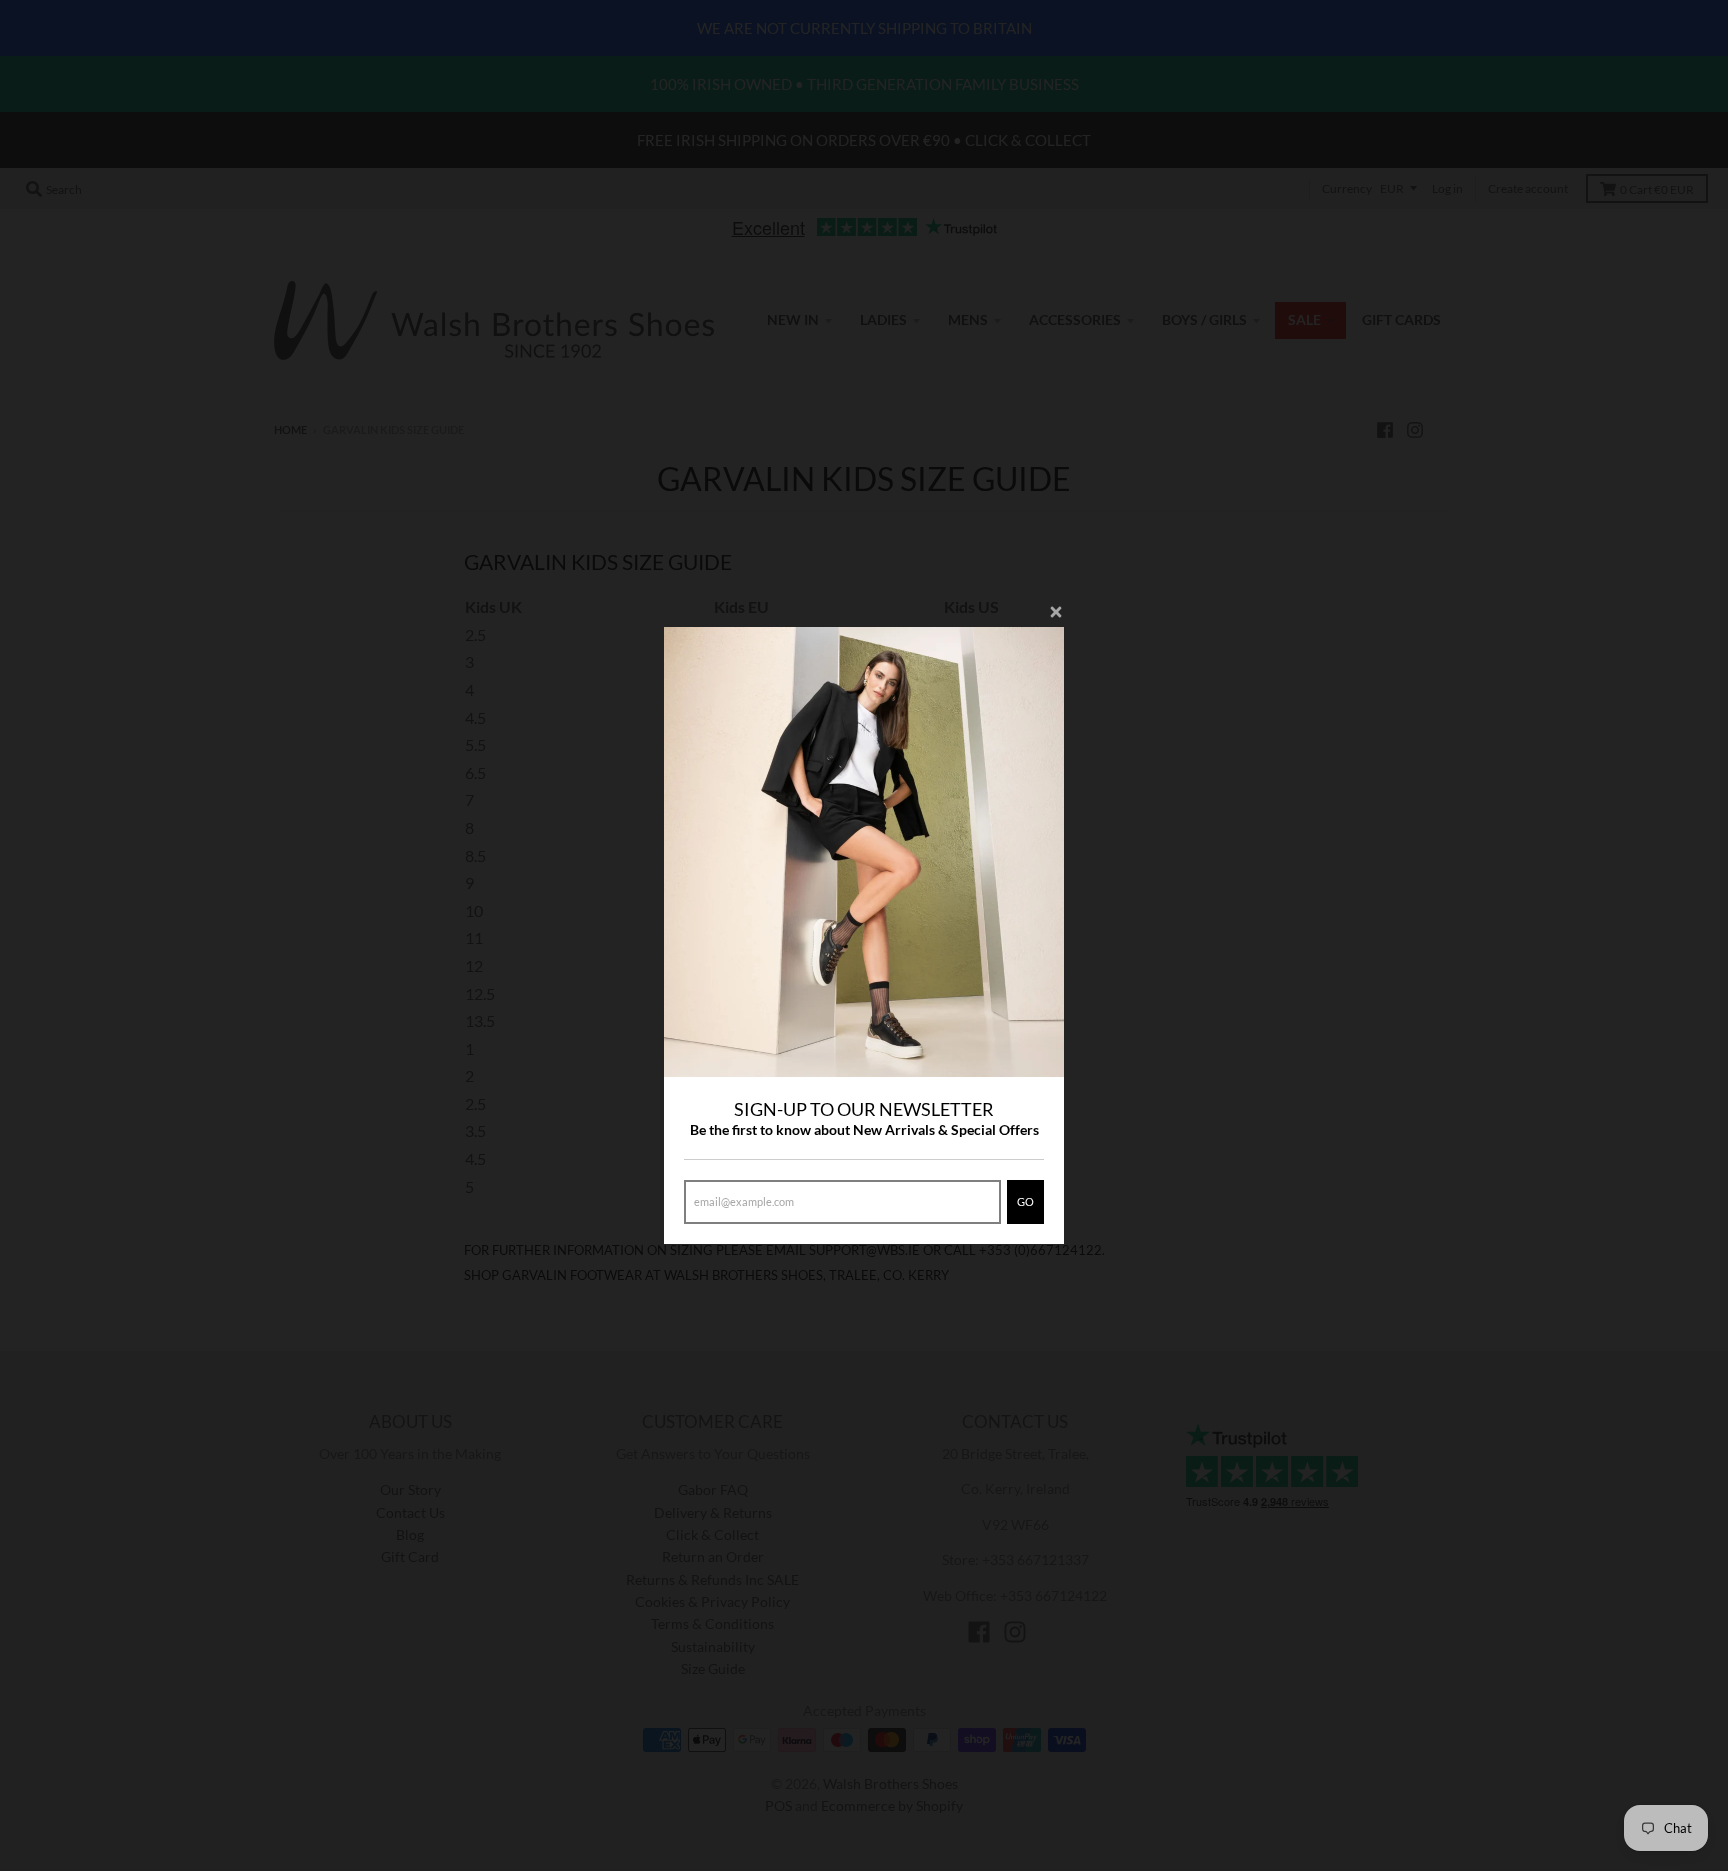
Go (1025, 1201)
